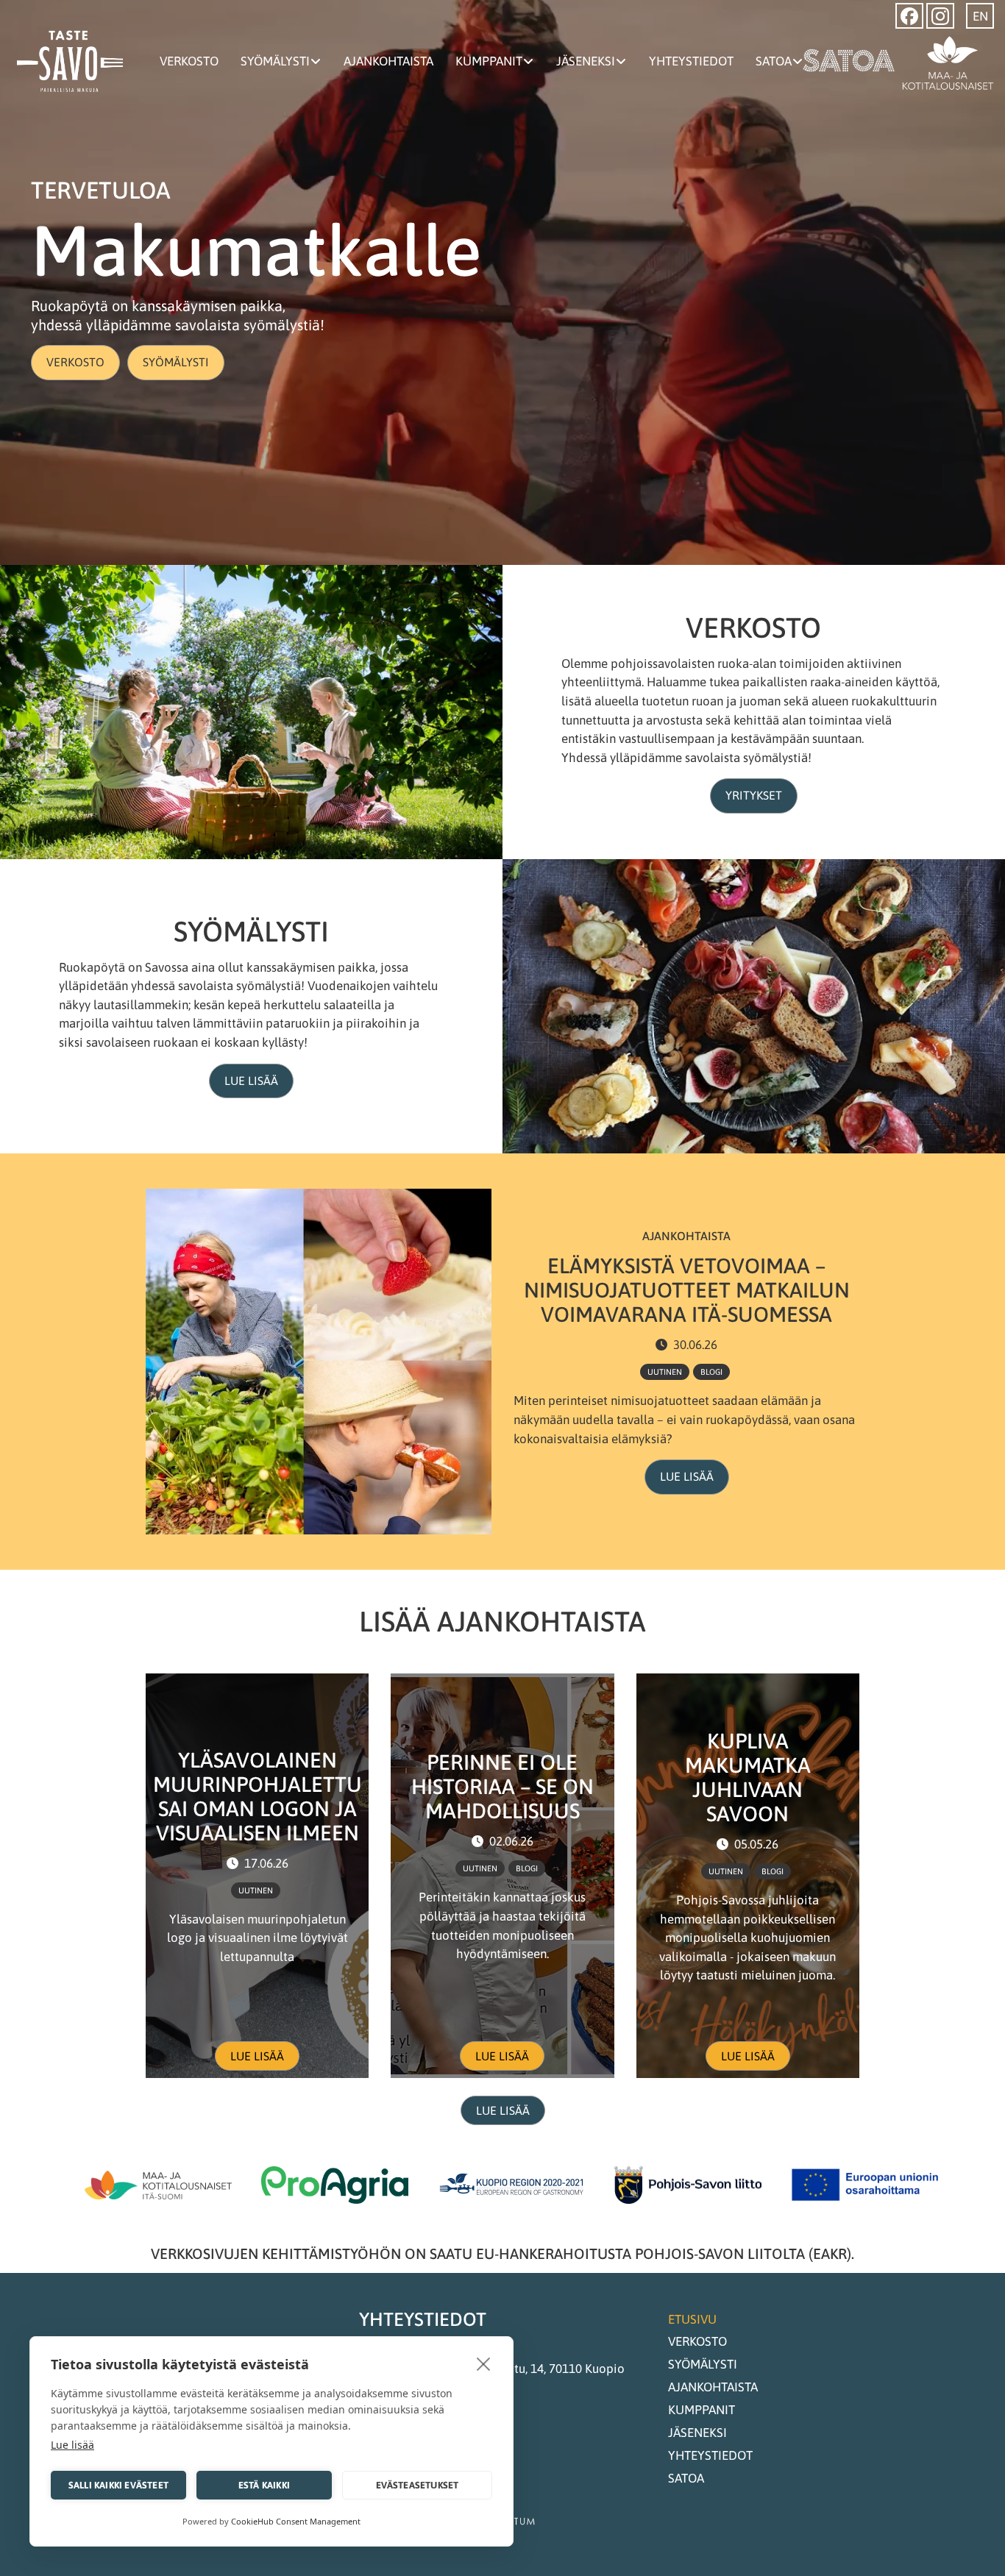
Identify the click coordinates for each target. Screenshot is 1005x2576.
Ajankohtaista (388, 61)
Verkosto (189, 61)
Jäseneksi (586, 61)
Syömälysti (275, 61)
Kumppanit (489, 61)
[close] (484, 2363)
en (980, 16)
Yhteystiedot (691, 61)
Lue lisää (251, 1081)
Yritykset (754, 795)
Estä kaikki (264, 2485)
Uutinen (665, 1372)
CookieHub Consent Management (296, 2521)
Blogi (711, 1372)
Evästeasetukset (418, 2485)
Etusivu (692, 2319)
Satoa (774, 61)
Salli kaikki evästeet (118, 2485)
